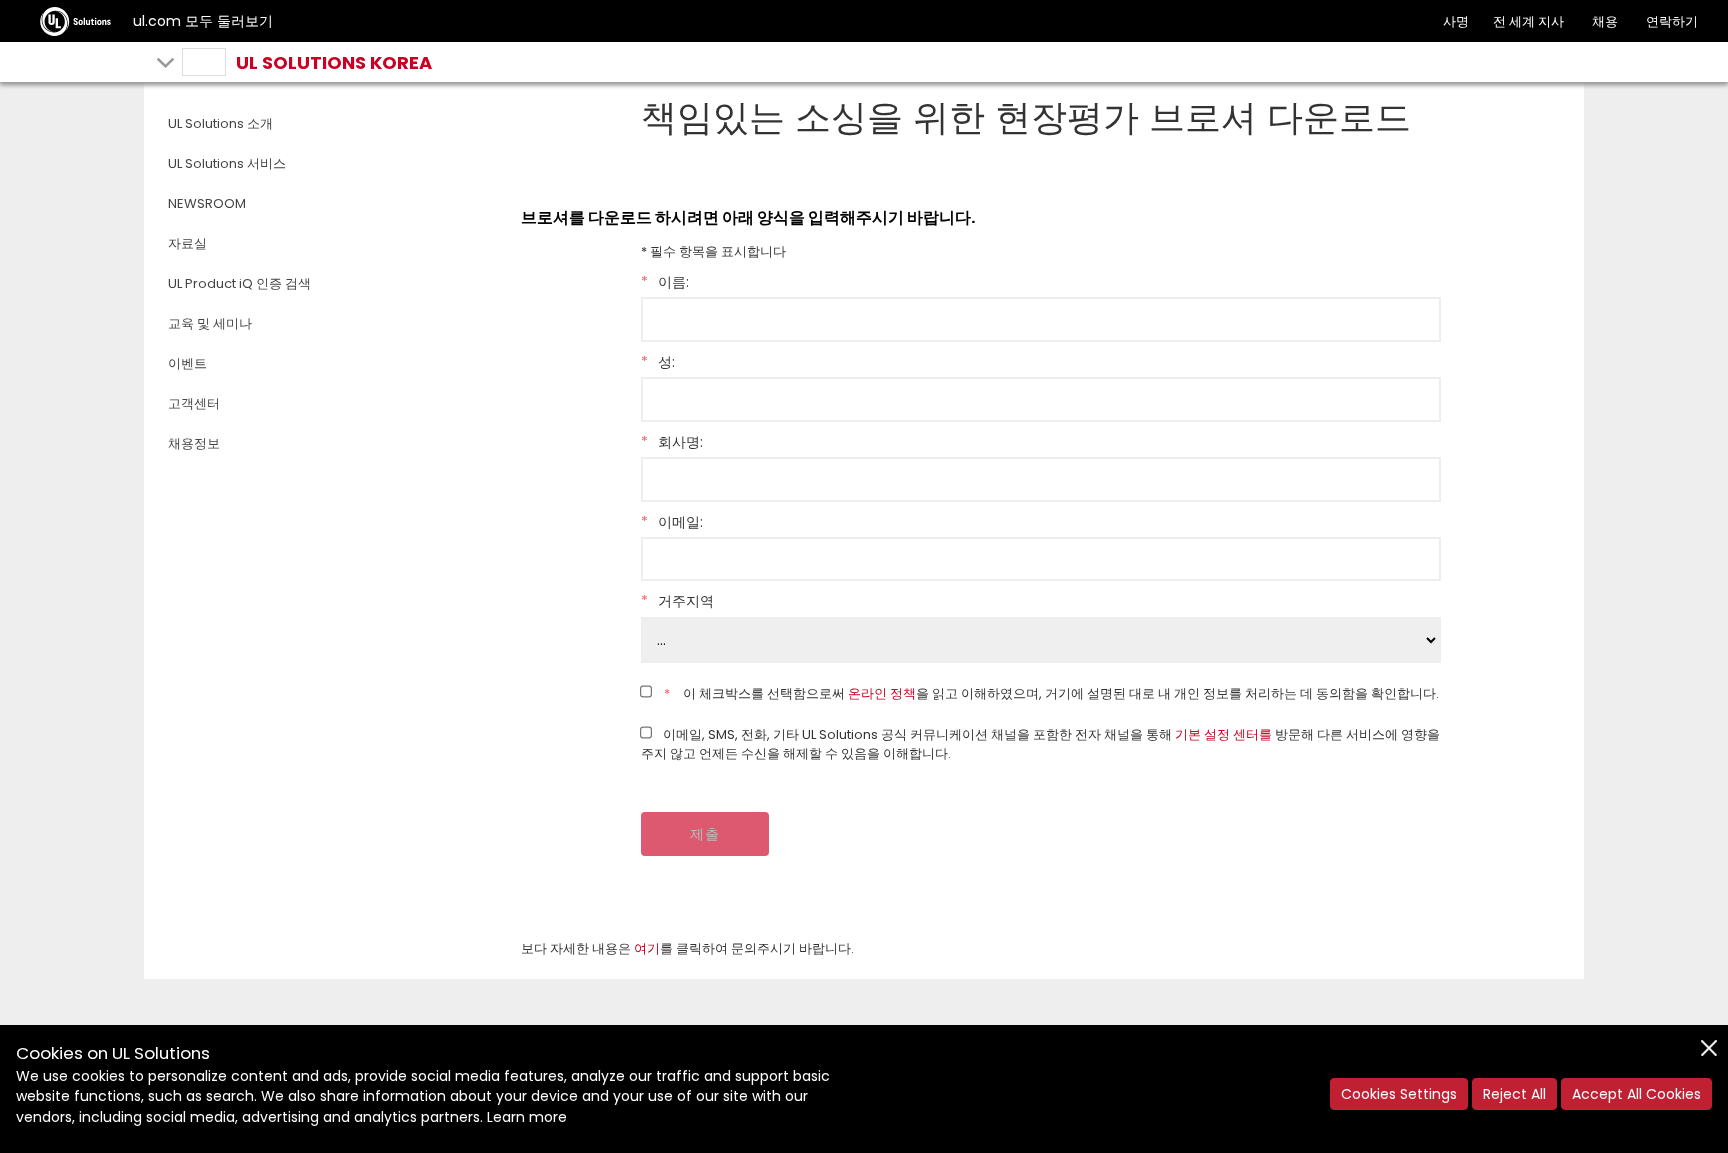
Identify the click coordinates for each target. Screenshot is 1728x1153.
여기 (647, 948)
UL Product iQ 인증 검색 (239, 283)
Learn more (527, 1117)
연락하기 (1672, 21)
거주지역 (677, 601)
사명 (1456, 21)
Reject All (1514, 1094)
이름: (665, 282)
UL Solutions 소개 (220, 123)
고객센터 (194, 403)
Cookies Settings (1399, 1094)
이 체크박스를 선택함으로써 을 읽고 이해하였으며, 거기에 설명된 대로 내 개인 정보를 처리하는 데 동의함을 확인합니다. (1051, 693)
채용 (1605, 21)
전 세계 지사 (1528, 21)
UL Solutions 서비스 (227, 163)
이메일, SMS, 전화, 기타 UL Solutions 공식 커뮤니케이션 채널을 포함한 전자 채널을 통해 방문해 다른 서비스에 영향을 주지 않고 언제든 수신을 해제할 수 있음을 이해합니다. (1041, 744)
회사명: (672, 442)
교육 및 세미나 (210, 323)
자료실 (187, 243)
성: (658, 362)
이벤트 (187, 363)
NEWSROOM (207, 203)
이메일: (672, 522)
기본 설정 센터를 (1223, 734)
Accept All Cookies (1636, 1094)
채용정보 (194, 443)
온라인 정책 (882, 693)
